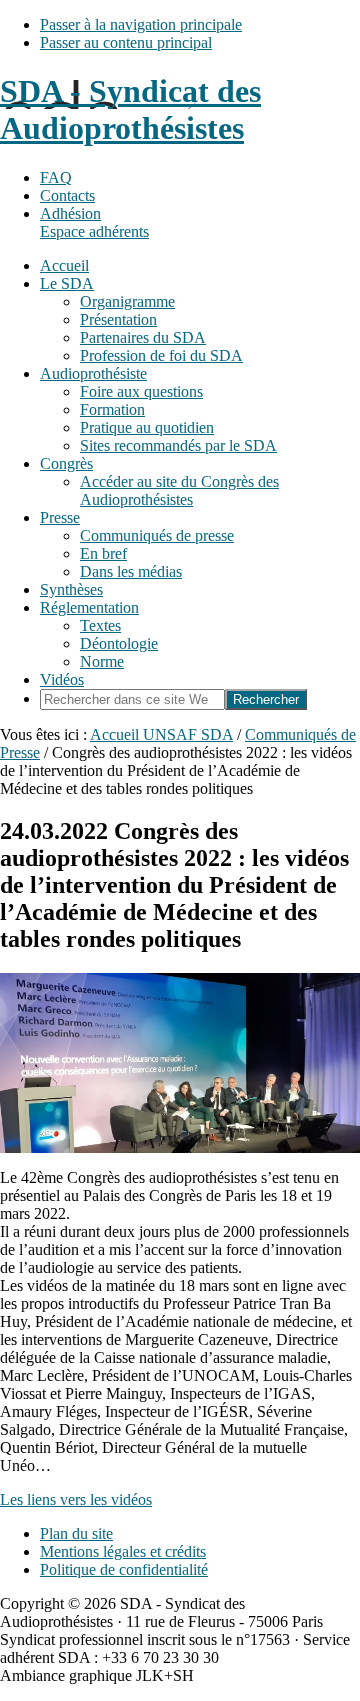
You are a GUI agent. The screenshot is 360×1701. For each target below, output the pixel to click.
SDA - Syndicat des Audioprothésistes (130, 109)
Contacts (67, 195)
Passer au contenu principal (126, 42)
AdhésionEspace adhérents (94, 222)
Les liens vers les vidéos (76, 1499)
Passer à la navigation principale (141, 24)
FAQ (56, 177)
